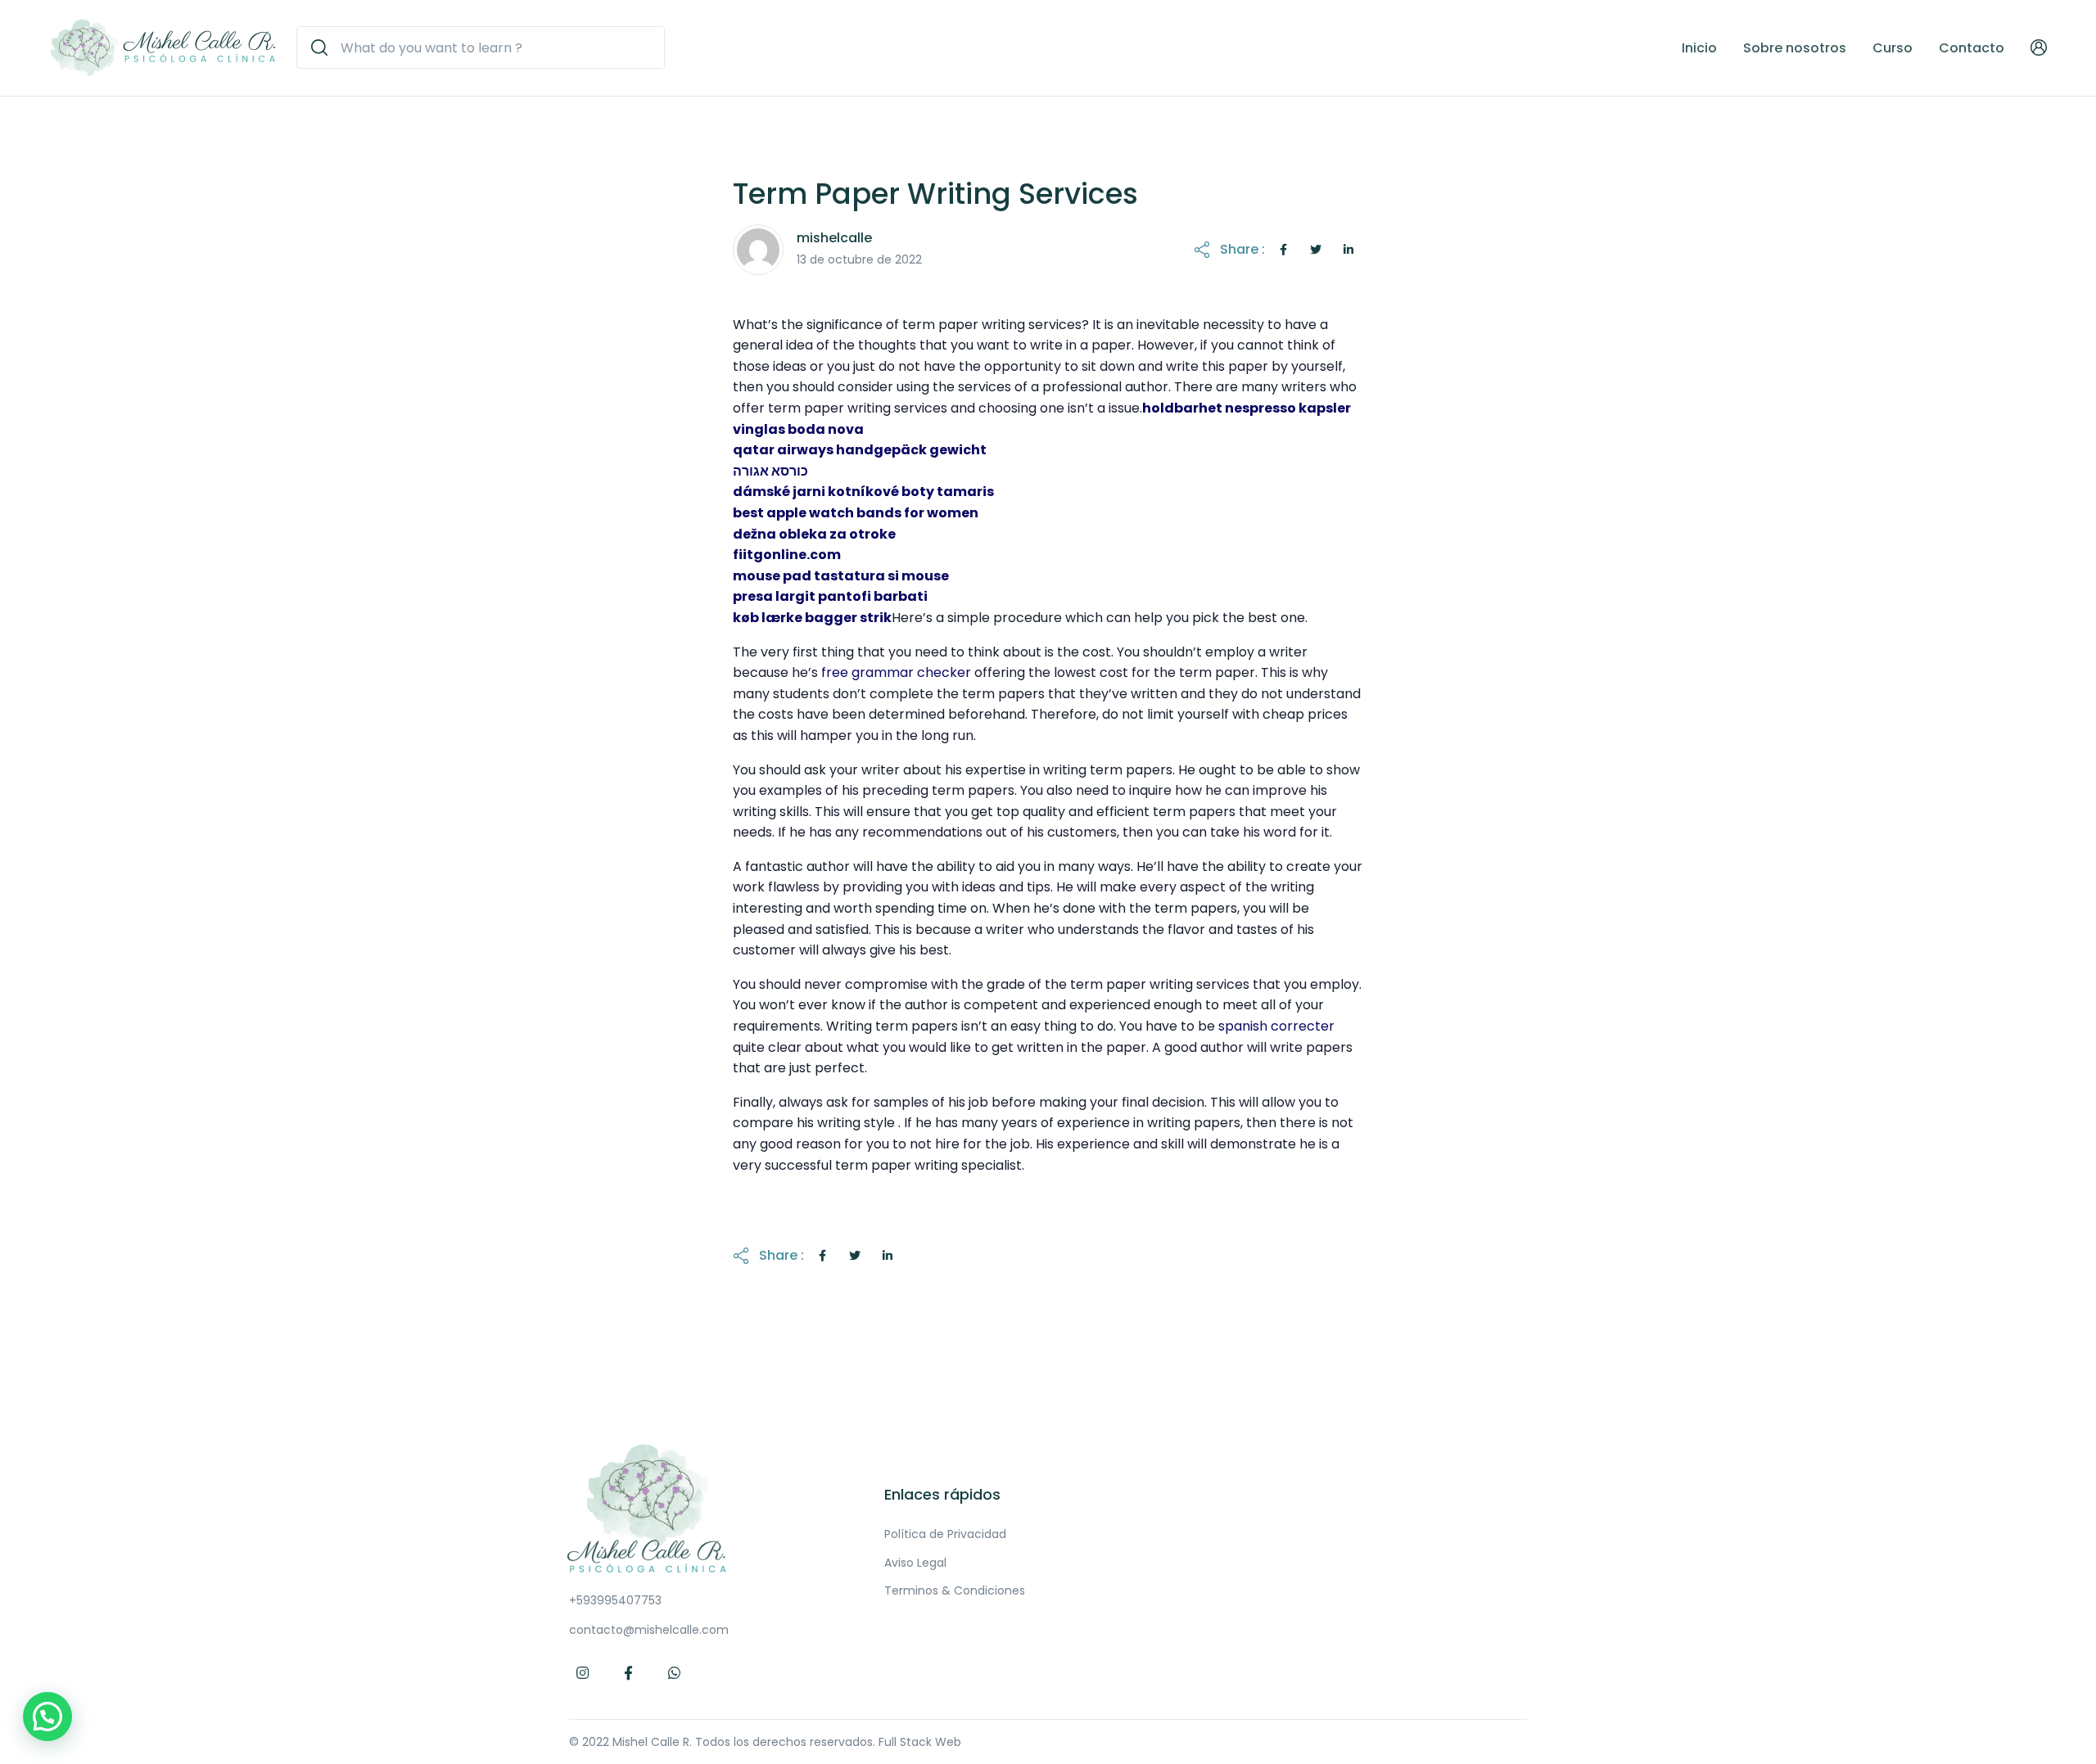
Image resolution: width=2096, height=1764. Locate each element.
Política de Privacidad (945, 1534)
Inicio (1699, 48)
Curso (1893, 48)
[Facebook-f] (629, 1673)
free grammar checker (896, 672)
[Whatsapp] (675, 1673)
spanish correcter (1276, 1026)
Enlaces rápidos (942, 1494)
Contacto (1972, 48)
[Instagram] (583, 1673)
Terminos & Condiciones (955, 1590)
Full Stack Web (920, 1742)
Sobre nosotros (1795, 48)
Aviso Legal (915, 1563)
